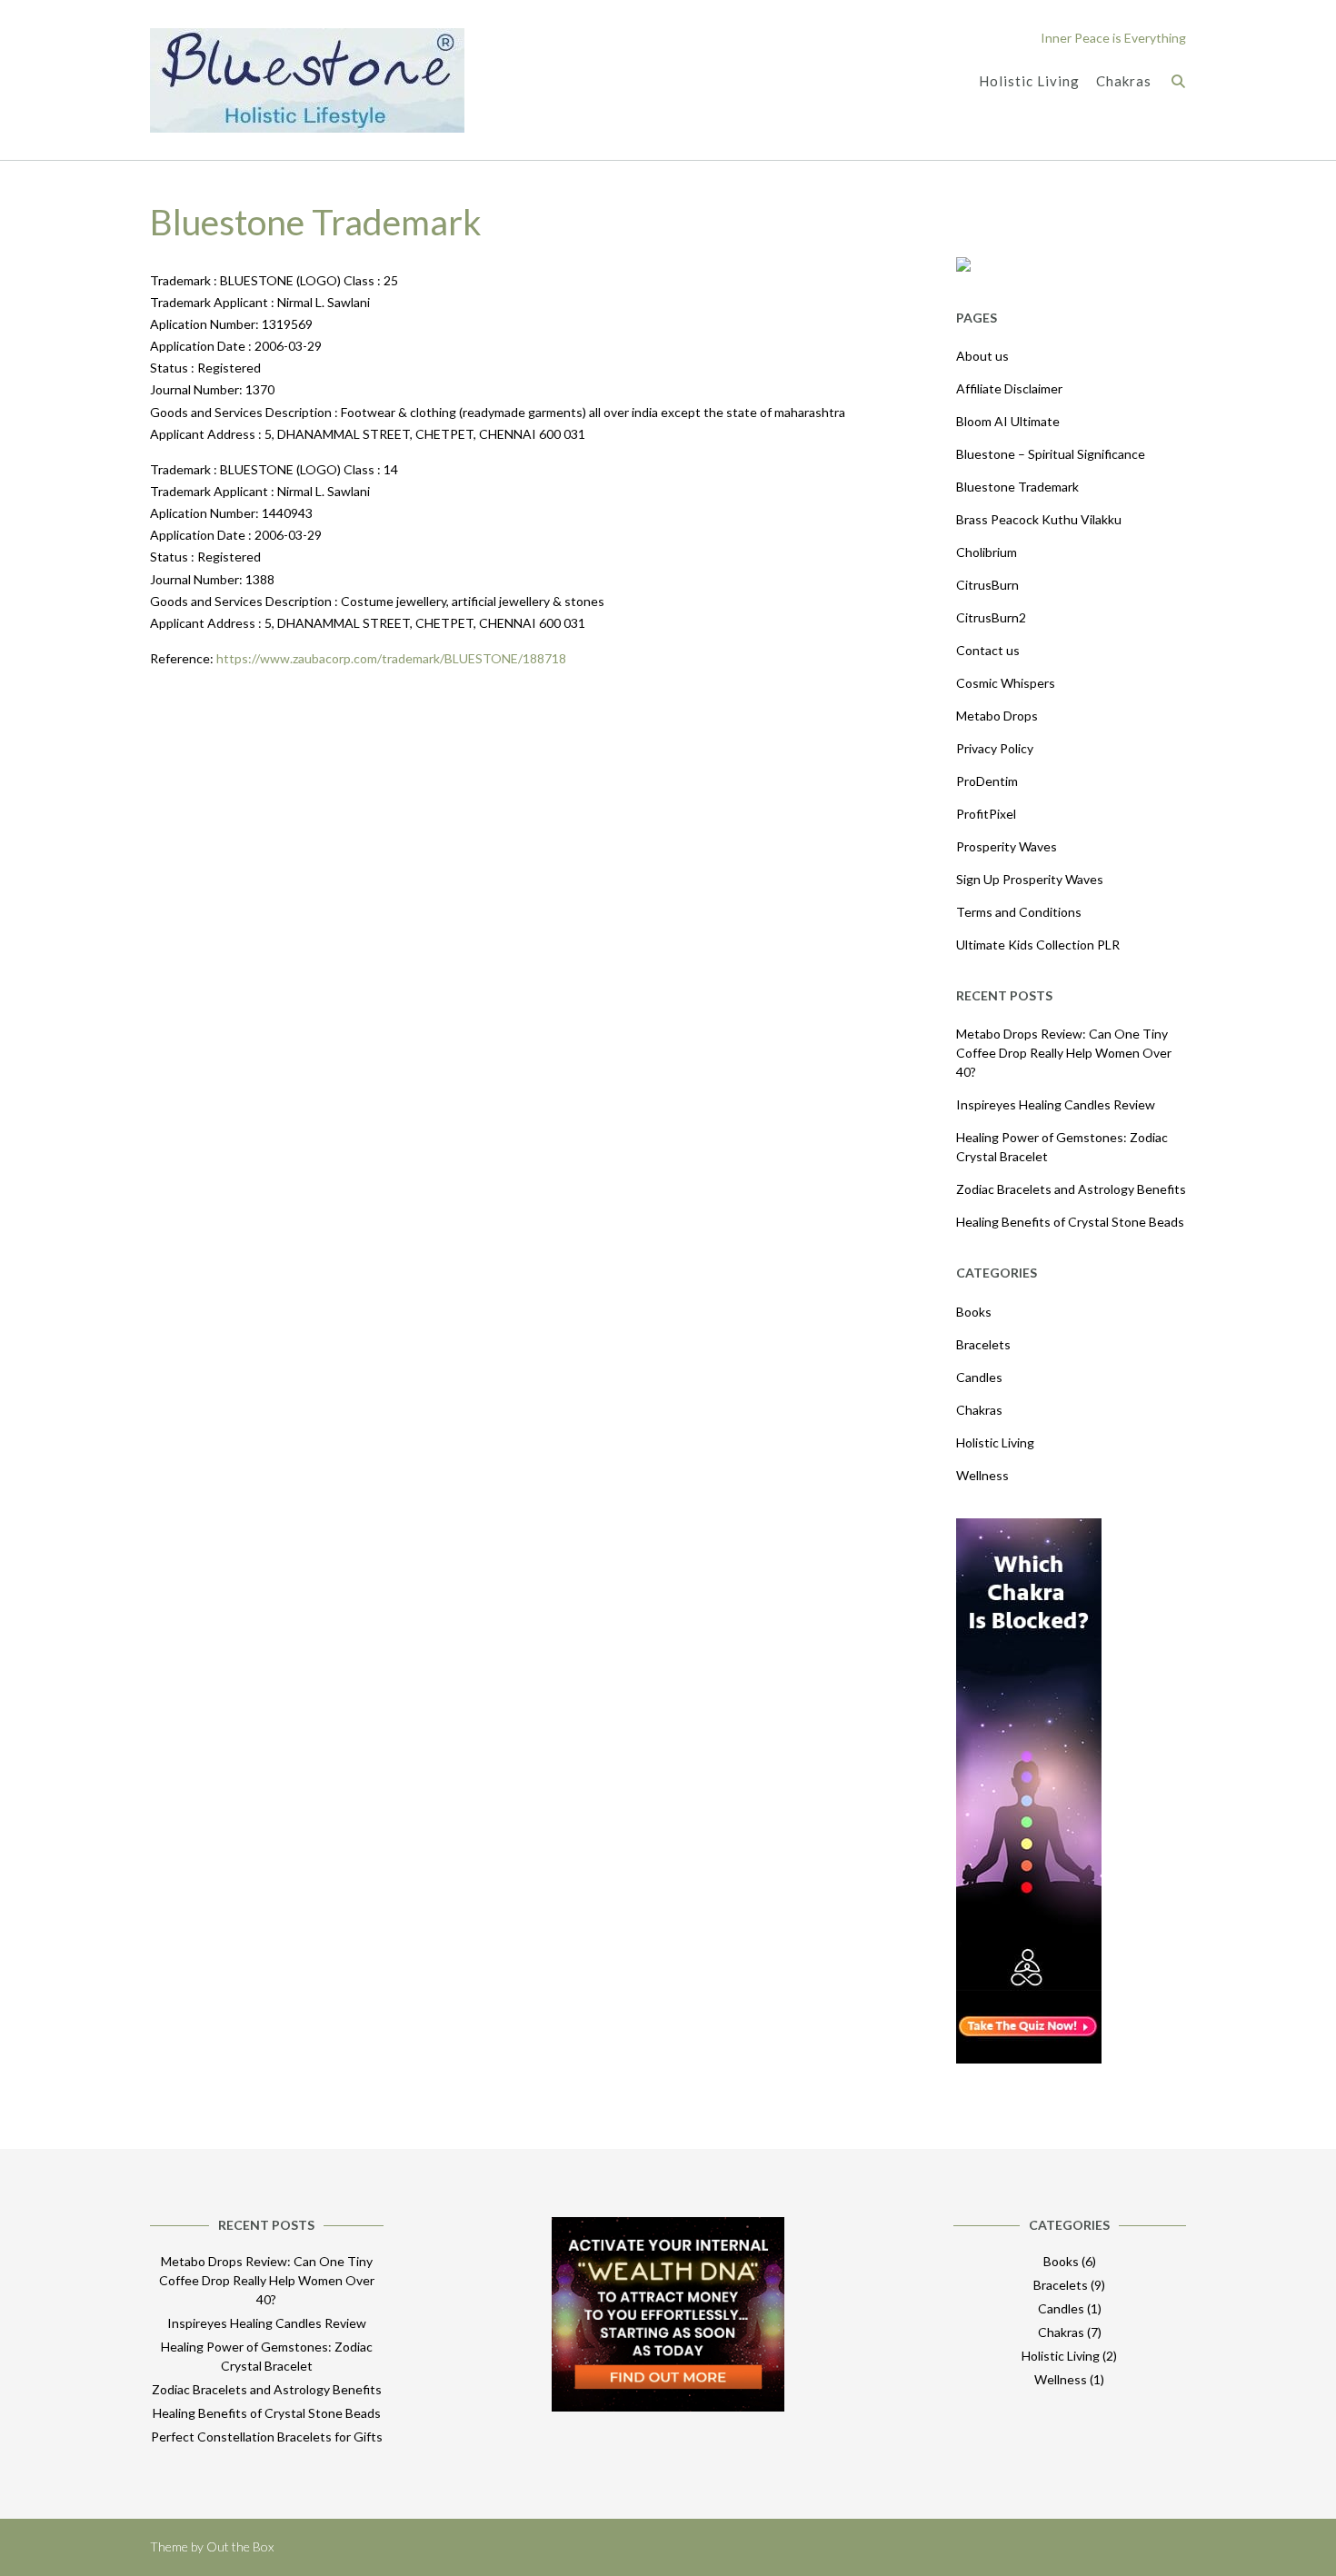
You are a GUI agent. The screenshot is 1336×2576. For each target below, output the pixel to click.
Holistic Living (1029, 81)
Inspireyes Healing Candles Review (1056, 1104)
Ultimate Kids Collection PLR (1038, 945)
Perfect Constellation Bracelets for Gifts (267, 2437)
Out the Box (240, 2546)
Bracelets (983, 1344)
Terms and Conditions (1019, 912)
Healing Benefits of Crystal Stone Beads (1070, 1222)
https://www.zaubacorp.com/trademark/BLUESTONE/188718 (391, 658)
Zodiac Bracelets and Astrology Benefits (1071, 1189)
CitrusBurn (987, 585)
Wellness (982, 1475)
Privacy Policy (995, 748)
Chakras (1124, 81)
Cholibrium (987, 552)
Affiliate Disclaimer (1009, 388)
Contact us (988, 650)
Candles (979, 1377)
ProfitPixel (986, 814)
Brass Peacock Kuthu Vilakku (1039, 519)
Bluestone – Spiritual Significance (1051, 454)
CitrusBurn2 (991, 617)
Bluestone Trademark (1017, 487)
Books (974, 1312)
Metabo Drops (997, 716)
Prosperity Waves (1007, 846)
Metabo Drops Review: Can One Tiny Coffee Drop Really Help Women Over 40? (1064, 1053)
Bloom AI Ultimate (1008, 421)
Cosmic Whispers (1006, 683)
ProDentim (987, 781)
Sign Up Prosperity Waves (1030, 879)
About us (982, 356)
